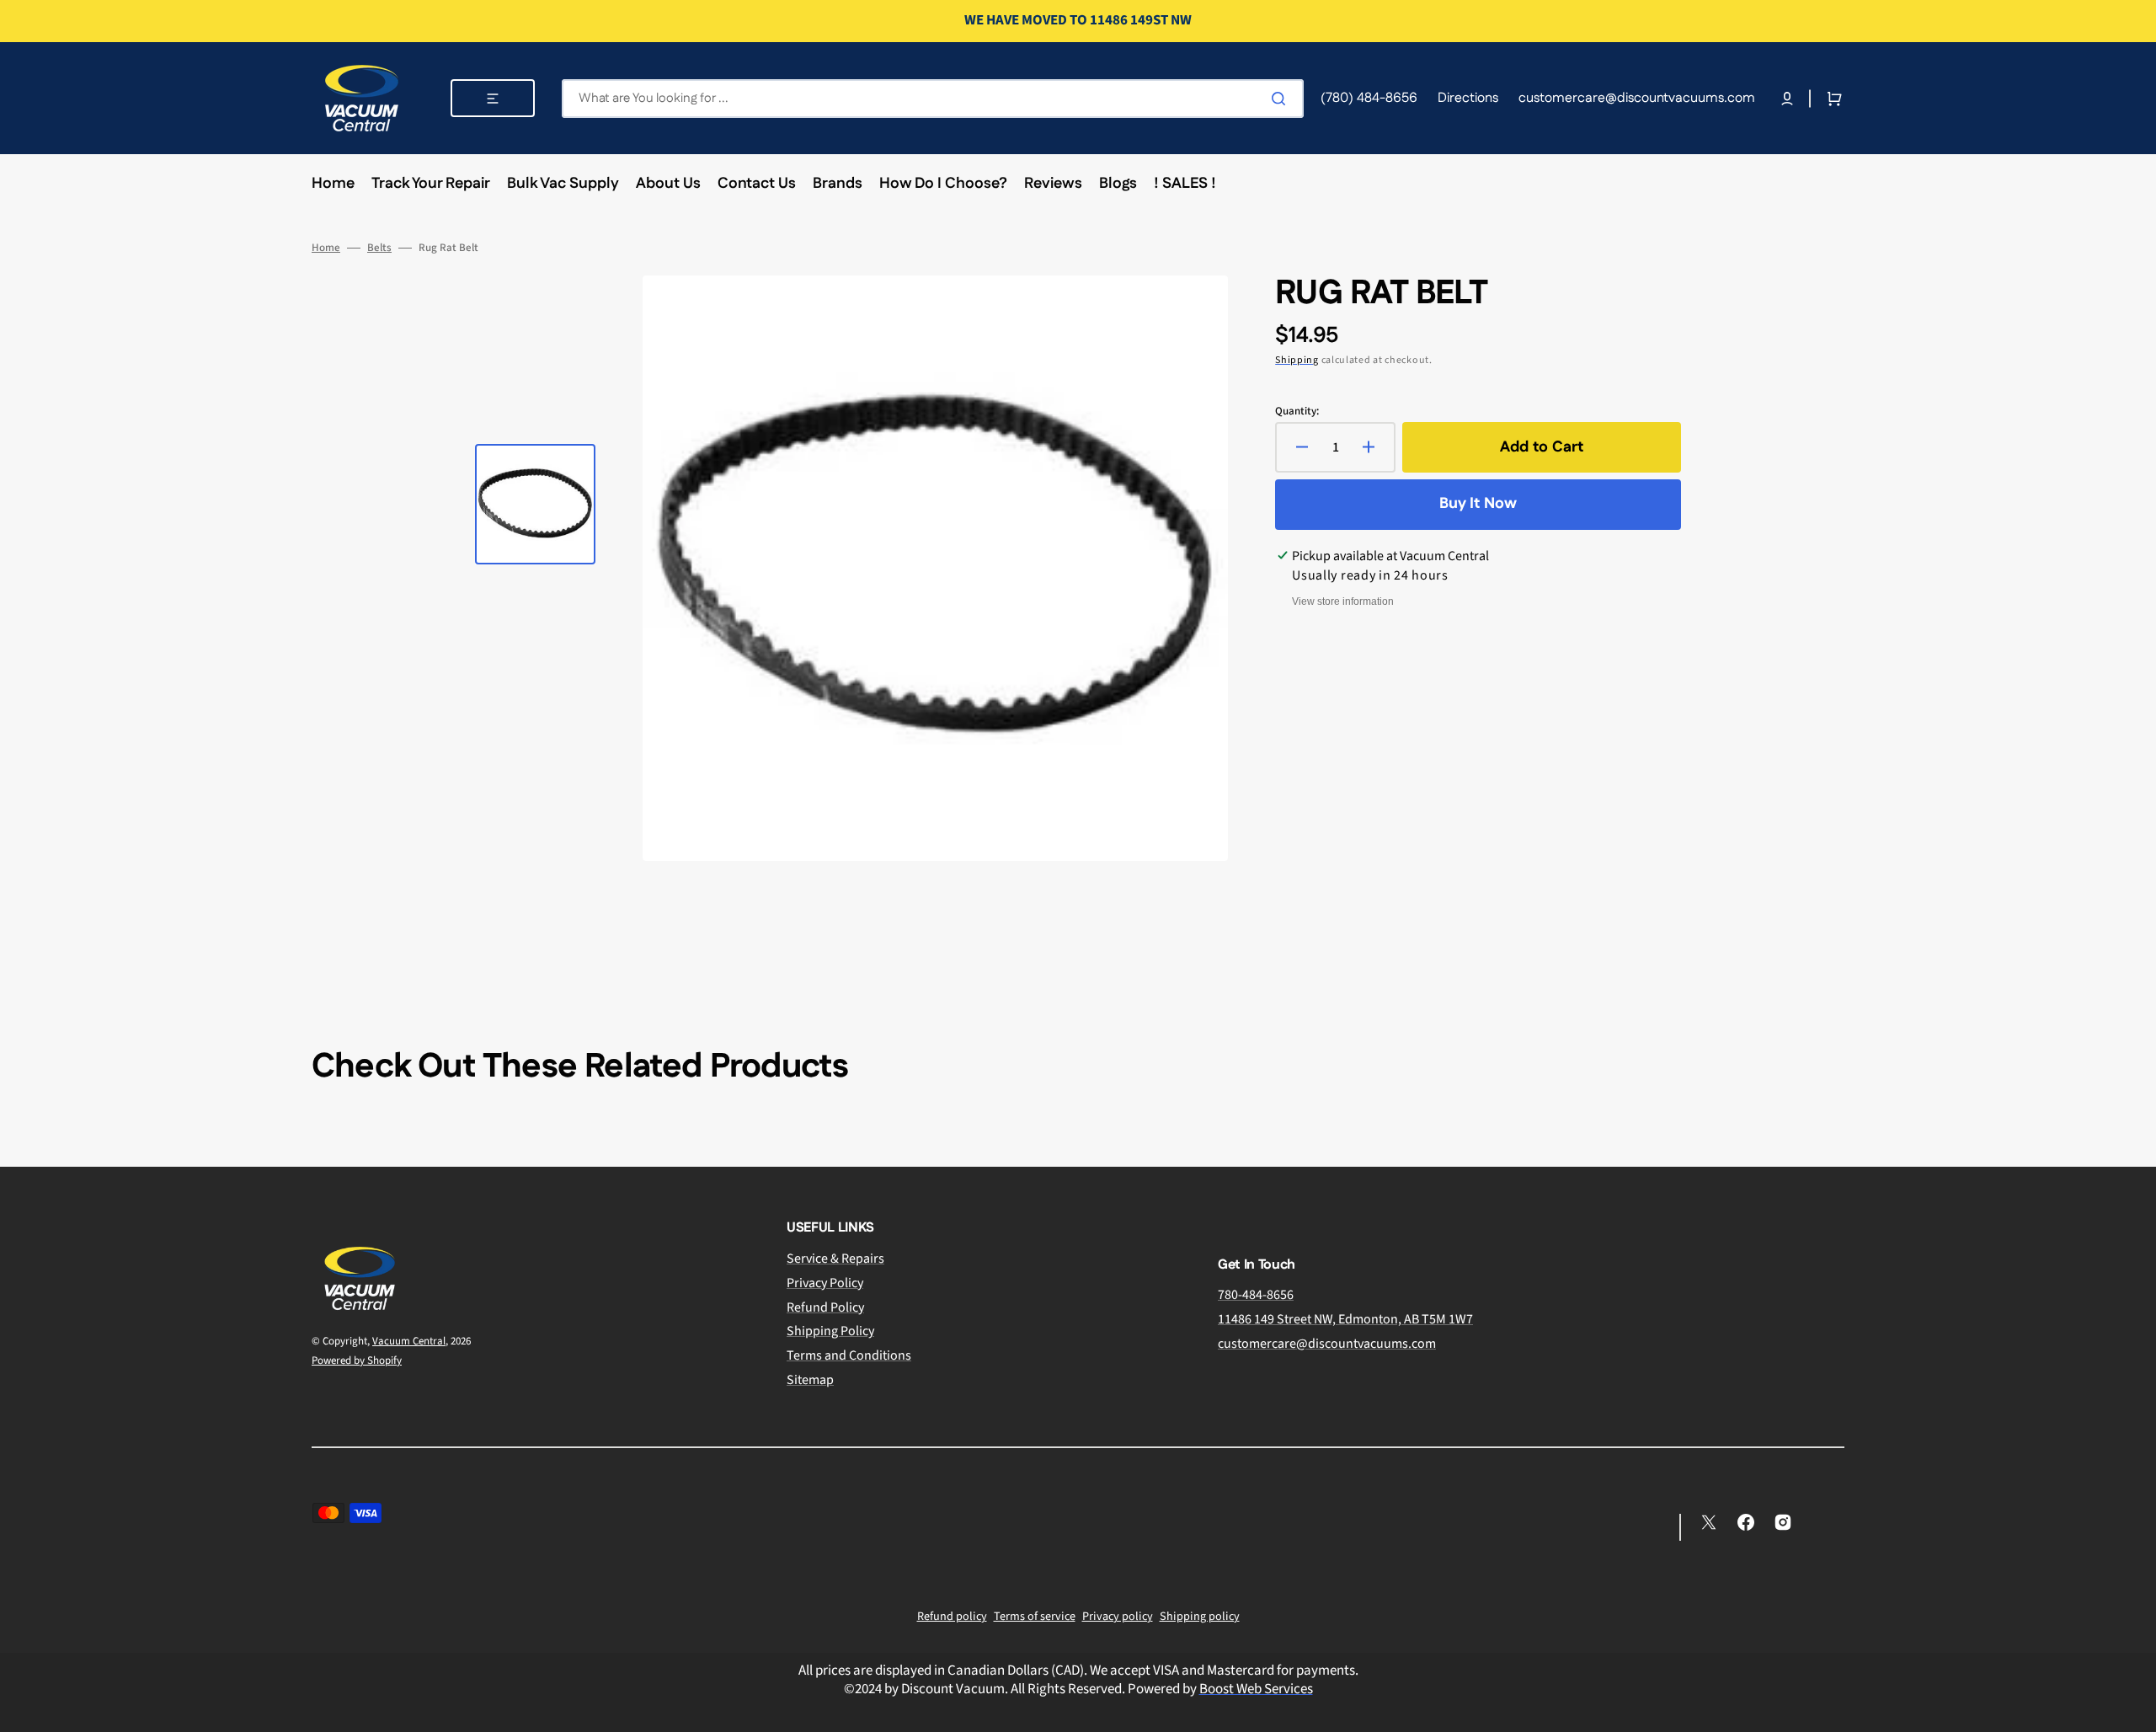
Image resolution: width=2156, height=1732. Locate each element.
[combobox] (933, 99)
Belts (379, 248)
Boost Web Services (1256, 1689)
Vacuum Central (409, 1341)
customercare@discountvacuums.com (1327, 1344)
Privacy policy (1118, 1617)
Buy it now (1478, 504)
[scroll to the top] (2134, 1710)
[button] (1787, 99)
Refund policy (952, 1617)
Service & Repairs (835, 1259)
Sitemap (810, 1380)
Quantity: (1297, 412)
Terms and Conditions (849, 1355)
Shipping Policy (830, 1331)
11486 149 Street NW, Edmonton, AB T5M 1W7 (1345, 1319)
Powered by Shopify (357, 1360)
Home (326, 248)
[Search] (1282, 99)
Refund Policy (825, 1307)
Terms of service (1035, 1617)
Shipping (1297, 360)
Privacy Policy (825, 1283)
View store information (1343, 601)
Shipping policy (1200, 1617)
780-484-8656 (1256, 1295)
